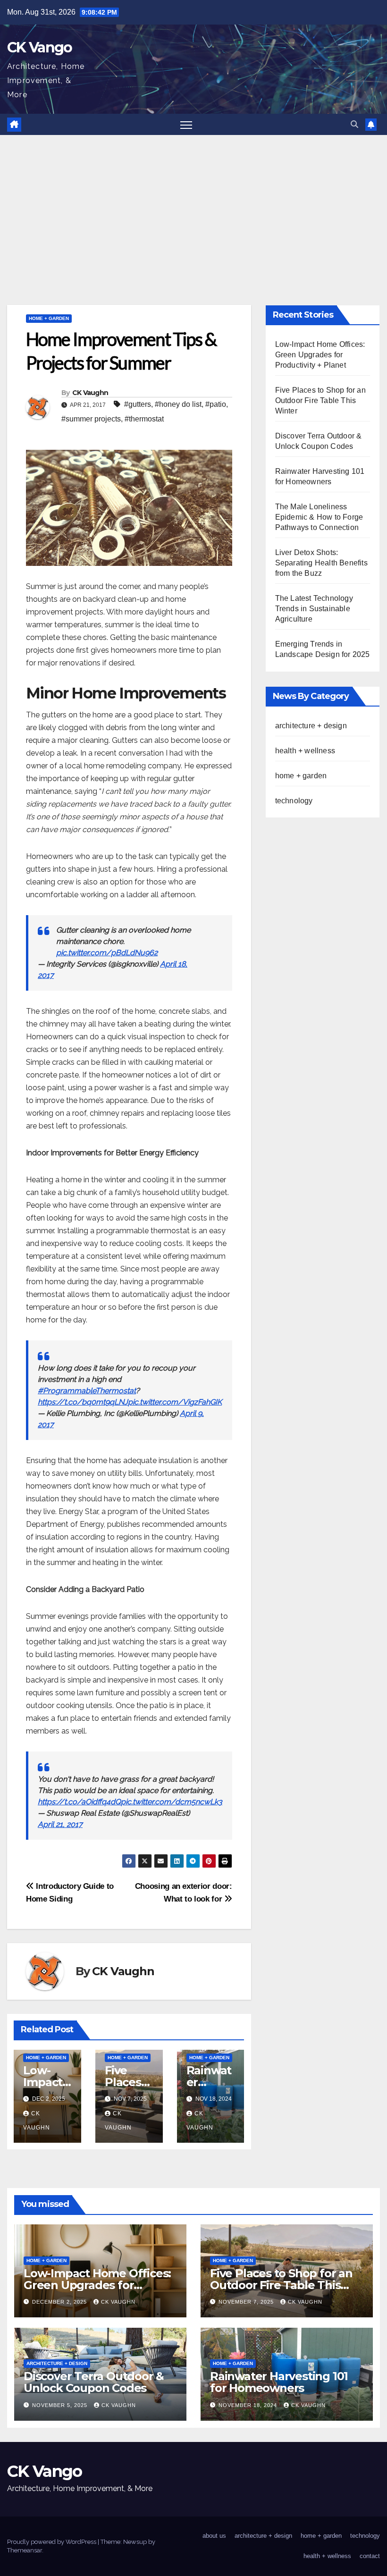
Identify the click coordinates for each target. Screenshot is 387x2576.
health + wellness (305, 751)
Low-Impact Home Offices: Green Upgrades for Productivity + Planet (320, 355)
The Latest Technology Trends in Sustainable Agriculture (314, 609)
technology (294, 801)
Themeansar (25, 2550)
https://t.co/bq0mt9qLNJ (83, 1402)
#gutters (138, 404)
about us (214, 2536)
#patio (216, 404)
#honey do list (178, 404)
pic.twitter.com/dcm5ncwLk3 (172, 1802)
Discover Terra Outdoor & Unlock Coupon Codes (94, 2382)
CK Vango (39, 47)
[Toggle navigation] (186, 124)
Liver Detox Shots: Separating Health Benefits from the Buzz (321, 563)
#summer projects (91, 419)
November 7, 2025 (247, 2302)
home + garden (49, 318)
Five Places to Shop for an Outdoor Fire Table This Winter (320, 400)
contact (370, 2556)
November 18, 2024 (249, 2405)
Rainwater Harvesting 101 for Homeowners (279, 2382)
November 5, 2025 (61, 2405)
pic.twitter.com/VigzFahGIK (175, 1402)
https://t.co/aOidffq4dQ (79, 1802)
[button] (354, 124)
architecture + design (311, 726)
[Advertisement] (193, 206)
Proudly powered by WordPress (52, 2542)
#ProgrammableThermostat (87, 1391)
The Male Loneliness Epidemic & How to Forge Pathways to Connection (319, 517)
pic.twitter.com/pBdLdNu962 (107, 953)
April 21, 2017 (60, 1824)
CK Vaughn (90, 393)
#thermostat (144, 419)
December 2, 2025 (60, 2302)
